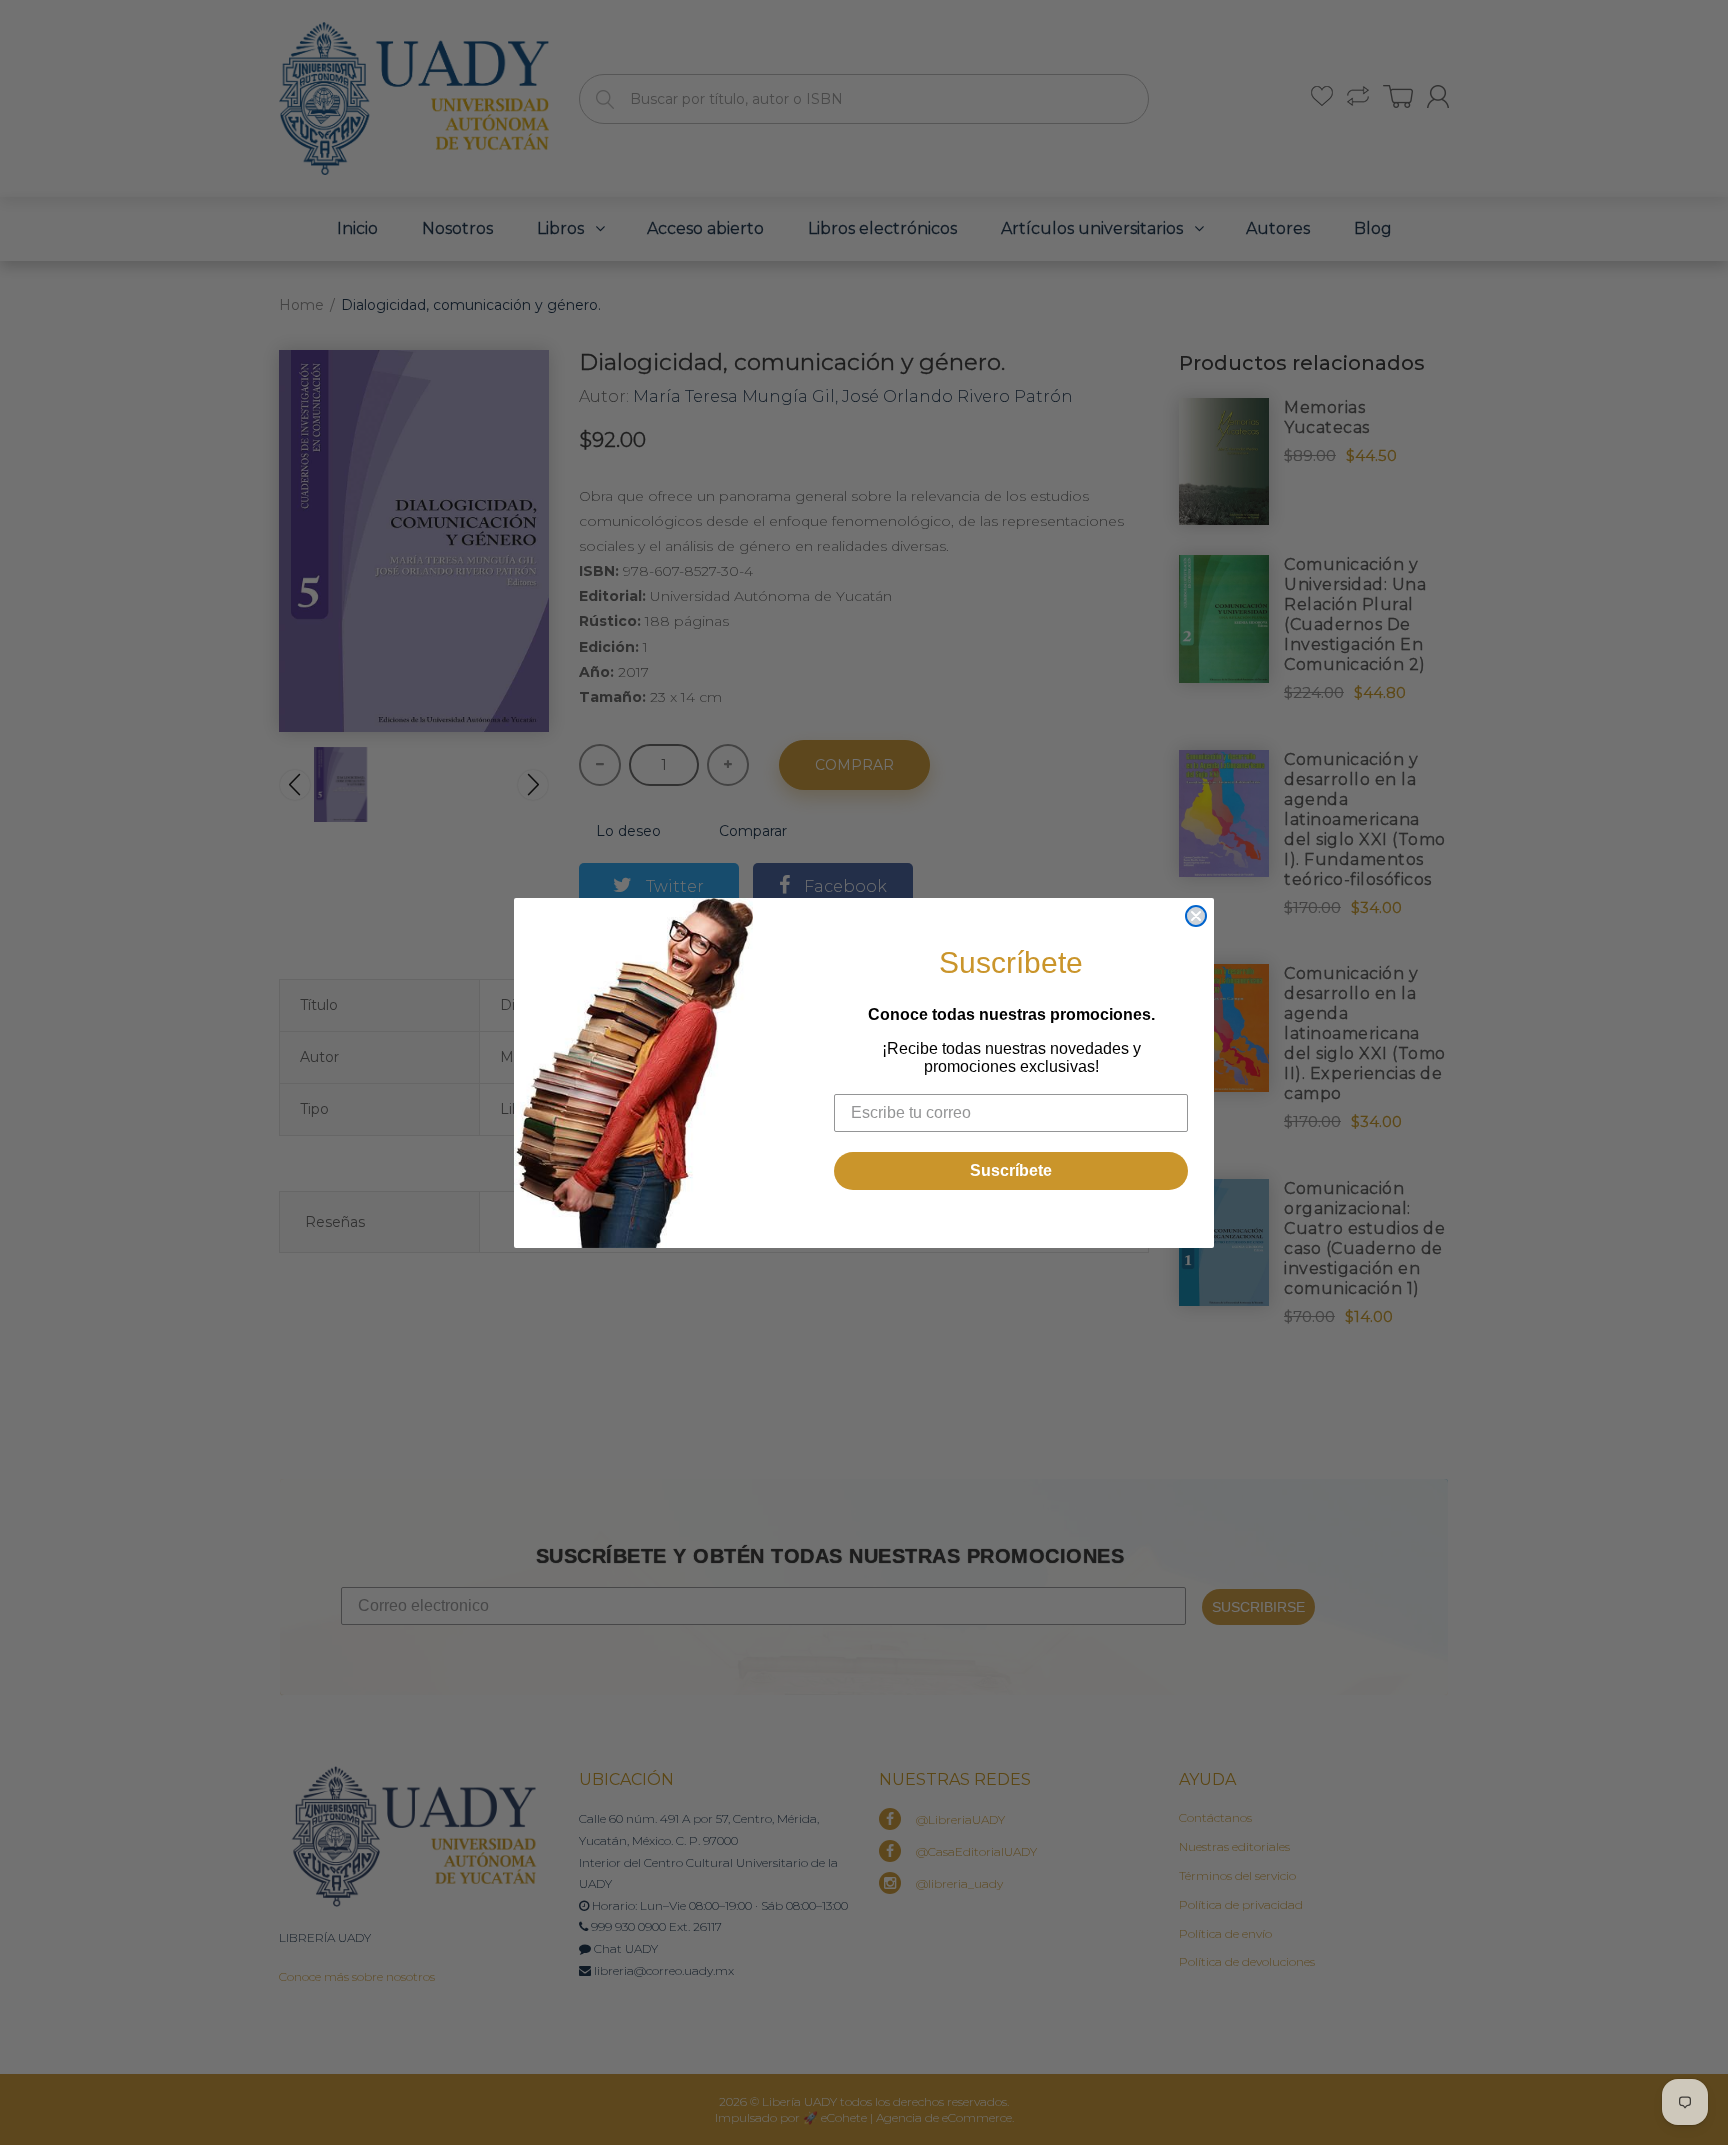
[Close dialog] (1196, 916)
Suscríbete (1011, 1170)
